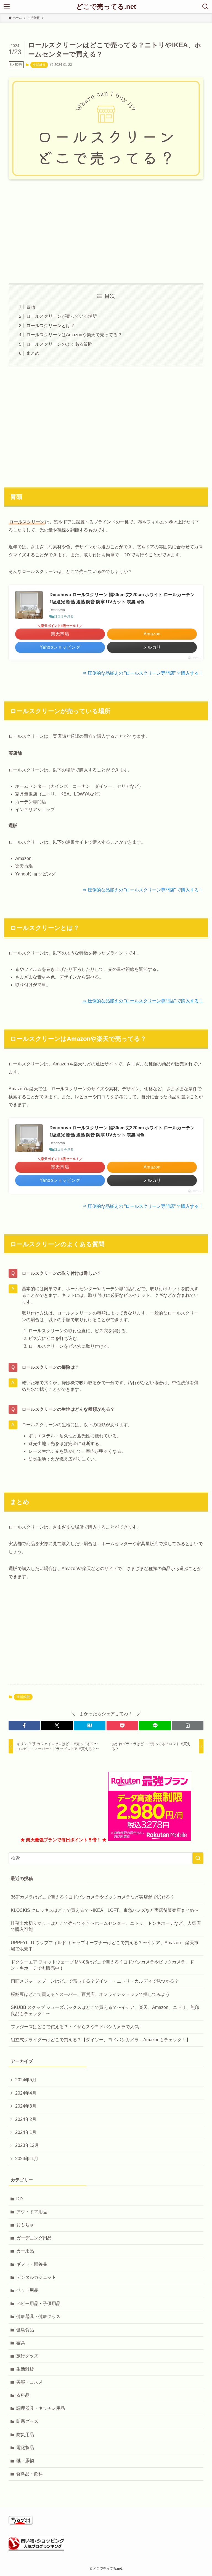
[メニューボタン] (7, 7)
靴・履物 (25, 2461)
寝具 (21, 2343)
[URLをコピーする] (188, 1725)
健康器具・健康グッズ (38, 2316)
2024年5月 (26, 2080)
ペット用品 (27, 2290)
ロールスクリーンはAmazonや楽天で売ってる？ (74, 335)
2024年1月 (26, 2132)
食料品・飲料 (30, 2474)
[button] (24, 1725)
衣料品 (23, 2395)
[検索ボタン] (205, 7)
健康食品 (25, 2330)
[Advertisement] (106, 227)
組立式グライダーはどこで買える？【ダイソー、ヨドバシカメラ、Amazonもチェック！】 (101, 2040)
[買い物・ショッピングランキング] (36, 2549)
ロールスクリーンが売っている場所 (62, 316)
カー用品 (25, 2251)
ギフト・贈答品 (32, 2264)
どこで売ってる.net (106, 7)
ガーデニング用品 (34, 2238)
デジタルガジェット (36, 2277)
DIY (20, 2199)
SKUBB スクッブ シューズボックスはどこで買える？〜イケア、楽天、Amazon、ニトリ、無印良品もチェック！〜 (105, 2010)
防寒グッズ (27, 2421)
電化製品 (25, 2448)
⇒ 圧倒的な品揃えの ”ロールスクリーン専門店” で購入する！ (143, 673)
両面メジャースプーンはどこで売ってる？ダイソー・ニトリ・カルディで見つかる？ (95, 1981)
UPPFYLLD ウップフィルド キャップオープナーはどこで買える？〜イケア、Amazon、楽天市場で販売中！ (105, 1946)
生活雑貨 (39, 65)
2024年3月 (26, 2106)
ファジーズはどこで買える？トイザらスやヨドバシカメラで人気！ (77, 2027)
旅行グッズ (27, 2356)
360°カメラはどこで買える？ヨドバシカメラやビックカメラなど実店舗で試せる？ (93, 1897)
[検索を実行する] (198, 1858)
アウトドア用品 (32, 2212)
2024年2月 (26, 2119)
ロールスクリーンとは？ (51, 326)
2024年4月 (26, 2093)
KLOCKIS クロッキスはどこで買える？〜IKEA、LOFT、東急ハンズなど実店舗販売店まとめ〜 (105, 1910)
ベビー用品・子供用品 (38, 2303)
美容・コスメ (30, 2382)
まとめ (33, 353)
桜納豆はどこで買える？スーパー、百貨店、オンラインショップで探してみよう (90, 1994)
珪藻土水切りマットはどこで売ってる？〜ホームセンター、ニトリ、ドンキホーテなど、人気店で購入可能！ (106, 1926)
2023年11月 (27, 2159)
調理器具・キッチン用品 (41, 2408)
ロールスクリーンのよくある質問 (59, 344)
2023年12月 (27, 2145)
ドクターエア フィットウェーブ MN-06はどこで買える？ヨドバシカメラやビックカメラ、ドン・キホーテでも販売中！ (102, 1965)
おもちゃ (25, 2225)
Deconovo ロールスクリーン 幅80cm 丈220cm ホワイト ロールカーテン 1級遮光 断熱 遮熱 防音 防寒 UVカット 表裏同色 (122, 598)
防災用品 (25, 2435)
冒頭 (31, 307)
